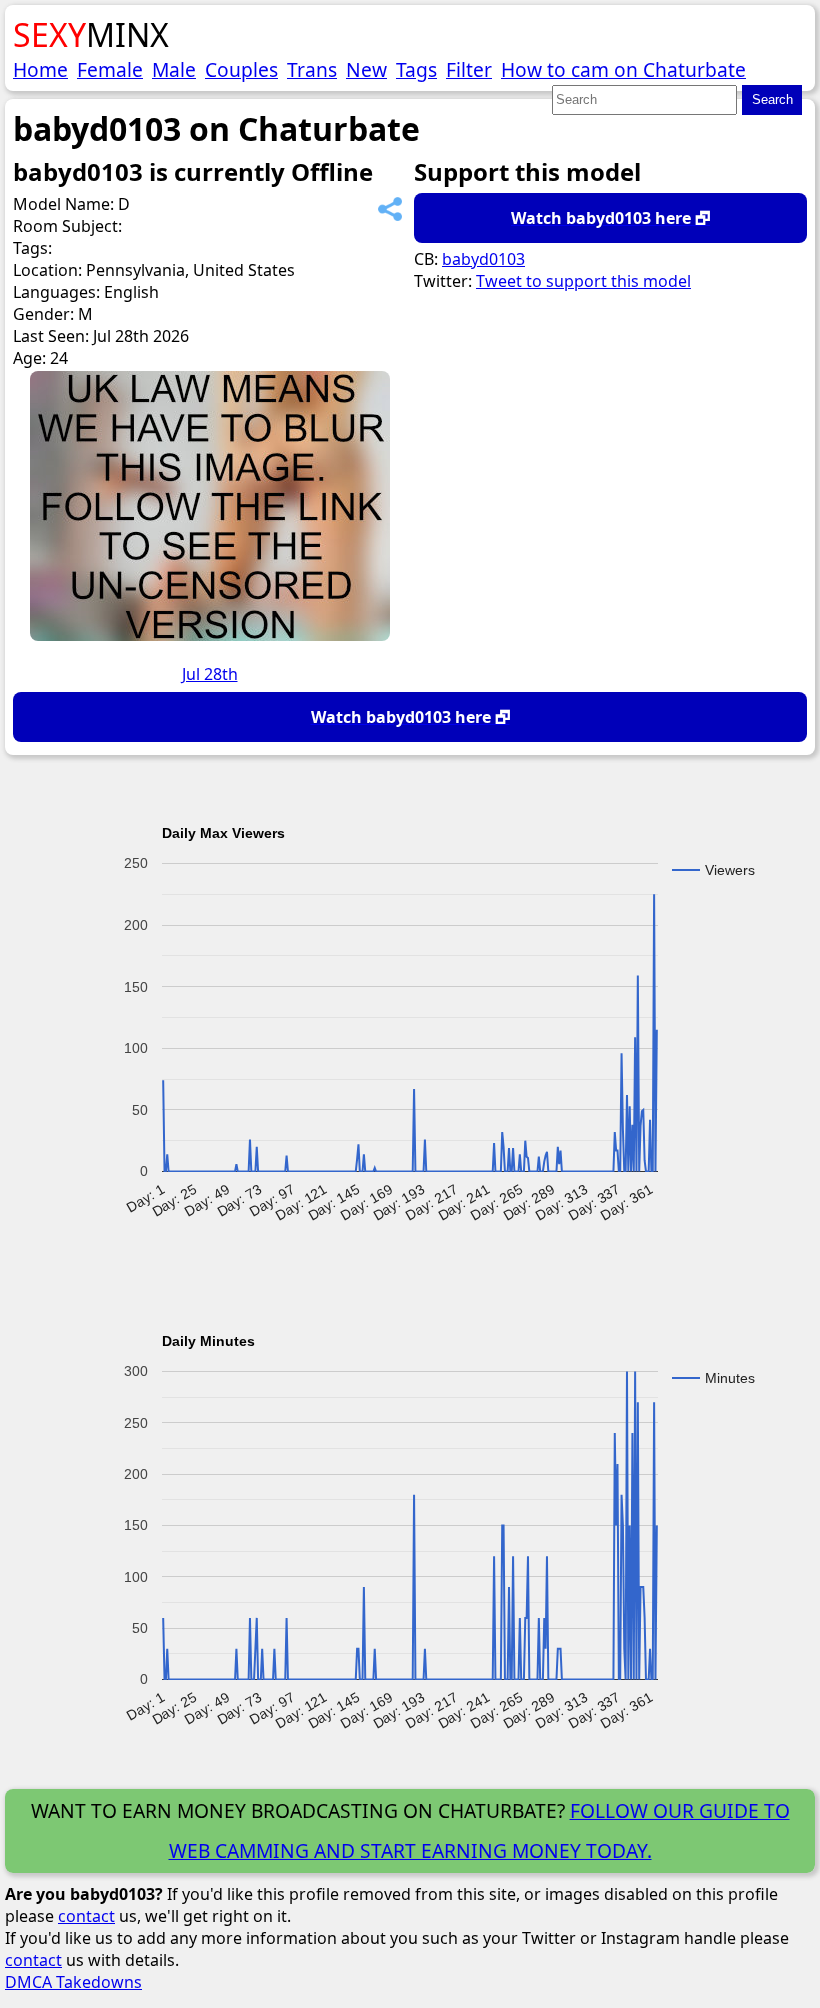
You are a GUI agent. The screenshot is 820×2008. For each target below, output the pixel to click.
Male (174, 69)
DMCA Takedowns (73, 1982)
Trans (312, 69)
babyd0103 (483, 259)
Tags (416, 69)
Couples (241, 69)
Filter (469, 69)
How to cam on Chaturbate (623, 69)
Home (40, 69)
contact (86, 1916)
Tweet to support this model (583, 281)
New (366, 69)
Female (110, 69)
